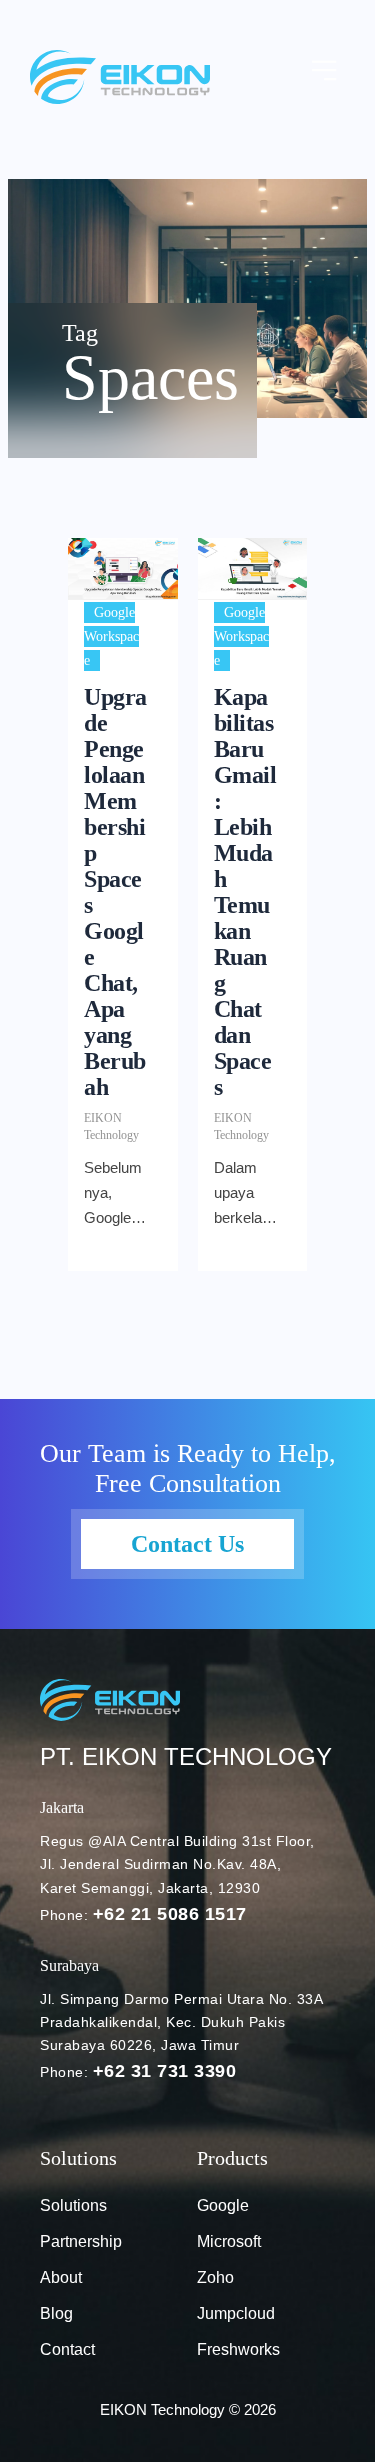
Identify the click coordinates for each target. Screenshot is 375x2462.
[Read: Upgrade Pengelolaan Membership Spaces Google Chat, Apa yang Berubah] (123, 569)
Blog (56, 2313)
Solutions (73, 2205)
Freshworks (238, 2349)
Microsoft (229, 2241)
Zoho (215, 2277)
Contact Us (187, 1544)
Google (223, 2205)
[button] (325, 72)
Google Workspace (111, 636)
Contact (67, 2349)
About (61, 2277)
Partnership (81, 2241)
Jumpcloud (236, 2313)
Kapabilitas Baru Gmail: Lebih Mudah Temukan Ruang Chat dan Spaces (245, 892)
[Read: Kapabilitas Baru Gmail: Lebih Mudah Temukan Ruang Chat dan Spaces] (253, 569)
